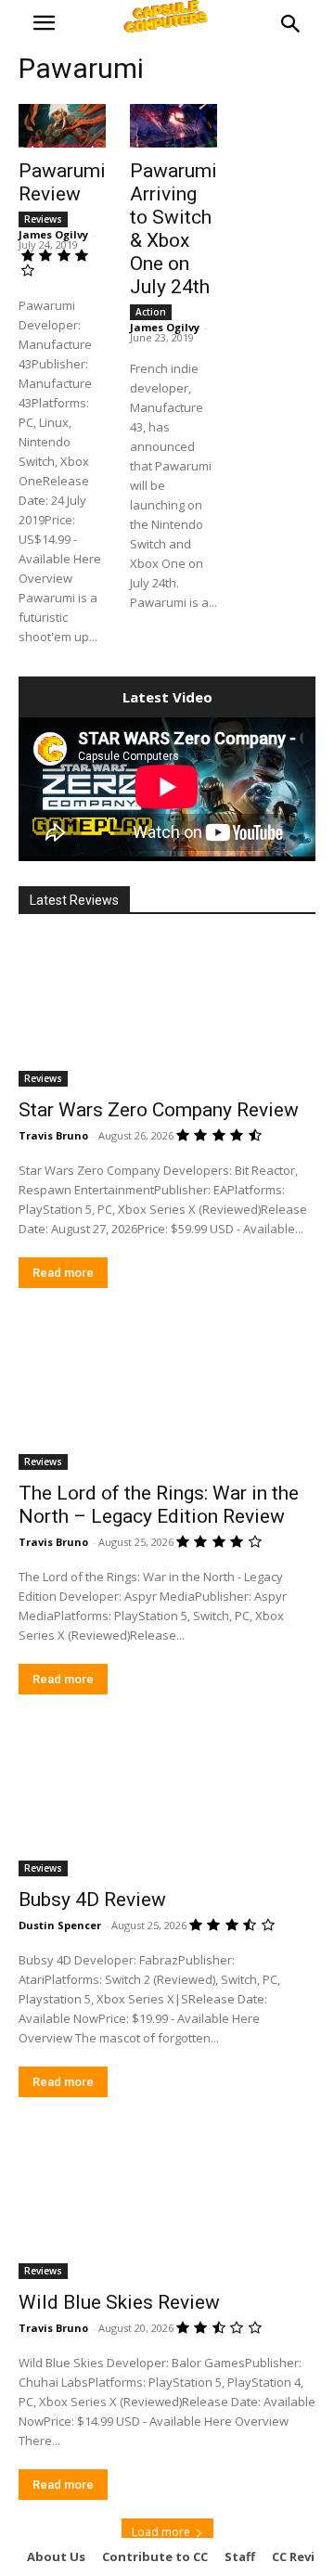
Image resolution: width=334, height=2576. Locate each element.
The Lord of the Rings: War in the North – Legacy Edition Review (159, 1505)
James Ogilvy (53, 234)
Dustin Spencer (60, 1925)
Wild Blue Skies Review (119, 2302)
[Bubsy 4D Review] (167, 1802)
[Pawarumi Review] (62, 126)
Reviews (43, 219)
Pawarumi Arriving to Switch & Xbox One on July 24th (173, 229)
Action (151, 312)
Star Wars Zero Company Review (159, 1110)
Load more (161, 2532)
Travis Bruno (53, 1135)
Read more (63, 1273)
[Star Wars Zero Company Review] (167, 1012)
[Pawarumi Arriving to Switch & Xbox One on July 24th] (173, 126)
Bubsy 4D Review (92, 1900)
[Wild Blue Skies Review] (167, 2205)
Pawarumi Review (62, 182)
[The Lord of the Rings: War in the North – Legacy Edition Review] (167, 1396)
